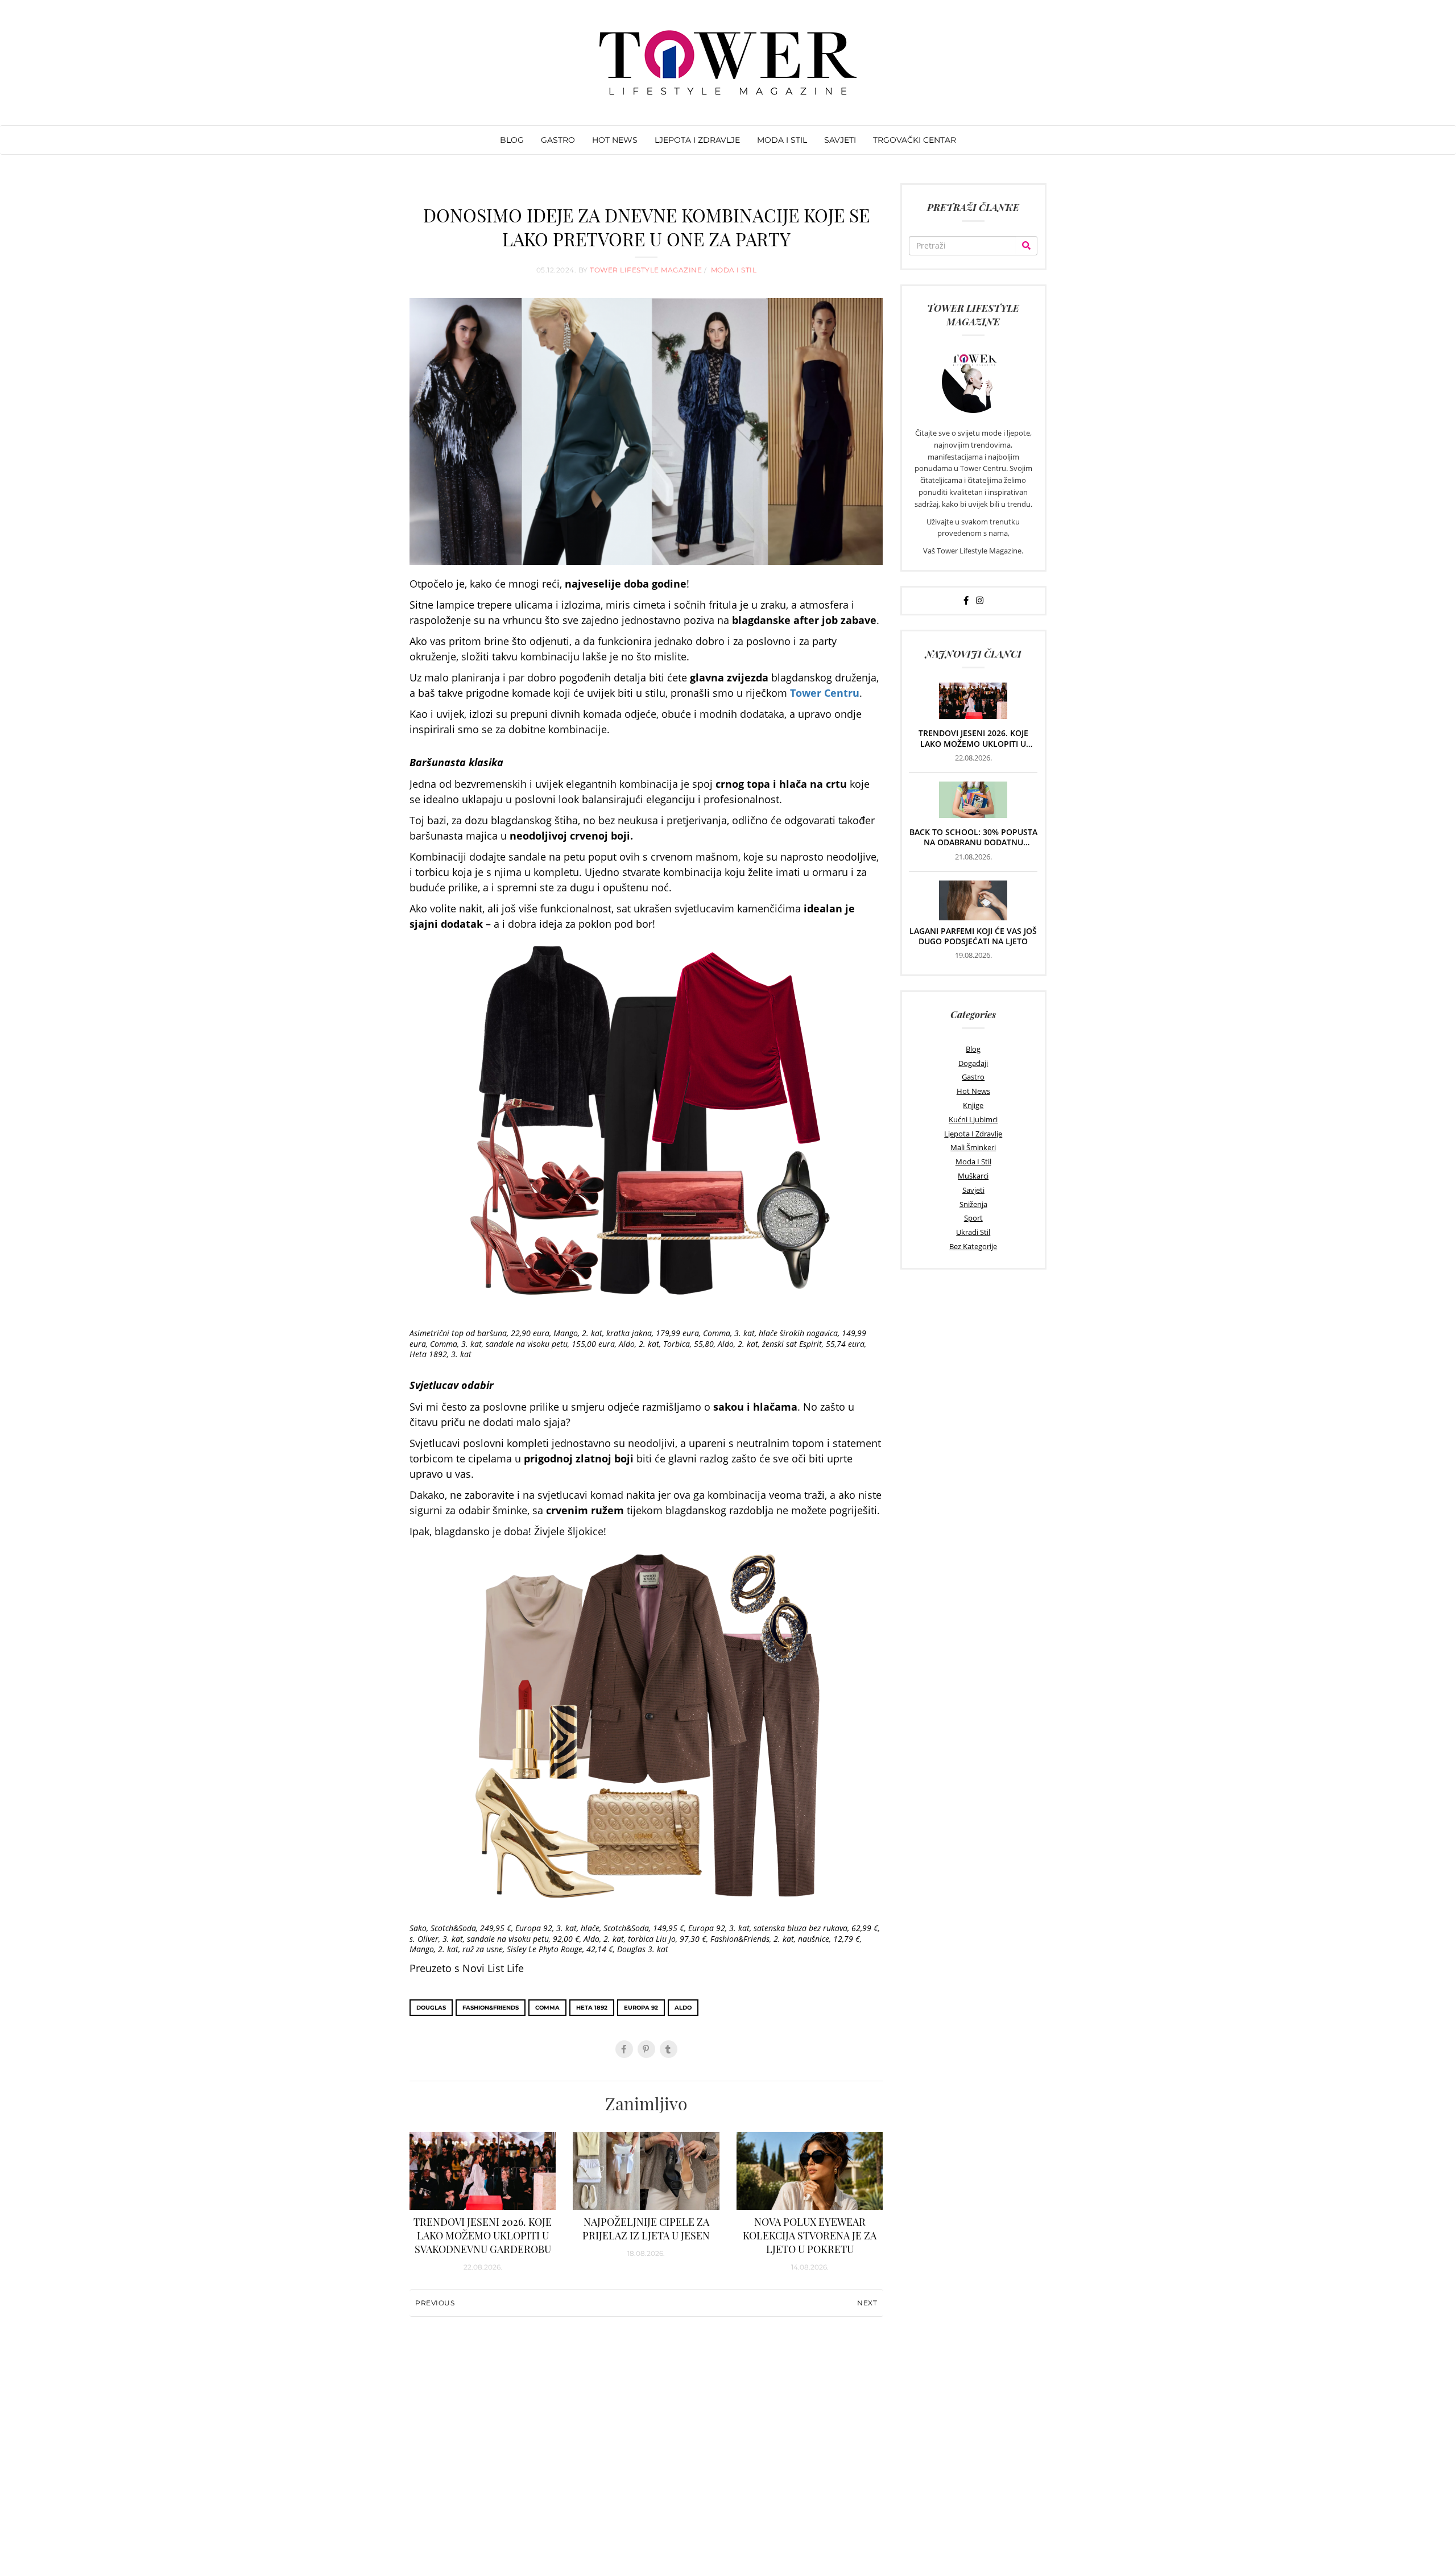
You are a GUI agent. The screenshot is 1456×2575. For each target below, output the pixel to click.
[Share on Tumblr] (669, 2049)
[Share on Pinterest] (646, 2049)
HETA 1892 (592, 2008)
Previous (435, 2303)
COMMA (547, 2008)
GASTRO (558, 140)
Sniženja (973, 1204)
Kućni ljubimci (973, 1119)
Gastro (973, 1077)
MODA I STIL (782, 140)
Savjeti (973, 1190)
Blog (973, 1049)
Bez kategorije (973, 1246)
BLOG (512, 140)
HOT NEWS (615, 140)
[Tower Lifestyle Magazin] (728, 63)
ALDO (683, 2008)
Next (867, 2303)
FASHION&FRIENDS (491, 2008)
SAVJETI (840, 140)
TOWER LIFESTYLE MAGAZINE (647, 270)
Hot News (973, 1091)
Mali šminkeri (973, 1147)
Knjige (973, 1105)
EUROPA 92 (641, 2008)
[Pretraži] (1026, 246)
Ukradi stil (973, 1232)
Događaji (973, 1063)
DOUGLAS (431, 2008)
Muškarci (973, 1176)
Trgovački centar (915, 140)
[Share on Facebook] (624, 2049)
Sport (973, 1218)
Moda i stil (973, 1162)
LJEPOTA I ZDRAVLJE (697, 140)
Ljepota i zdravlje (973, 1134)
